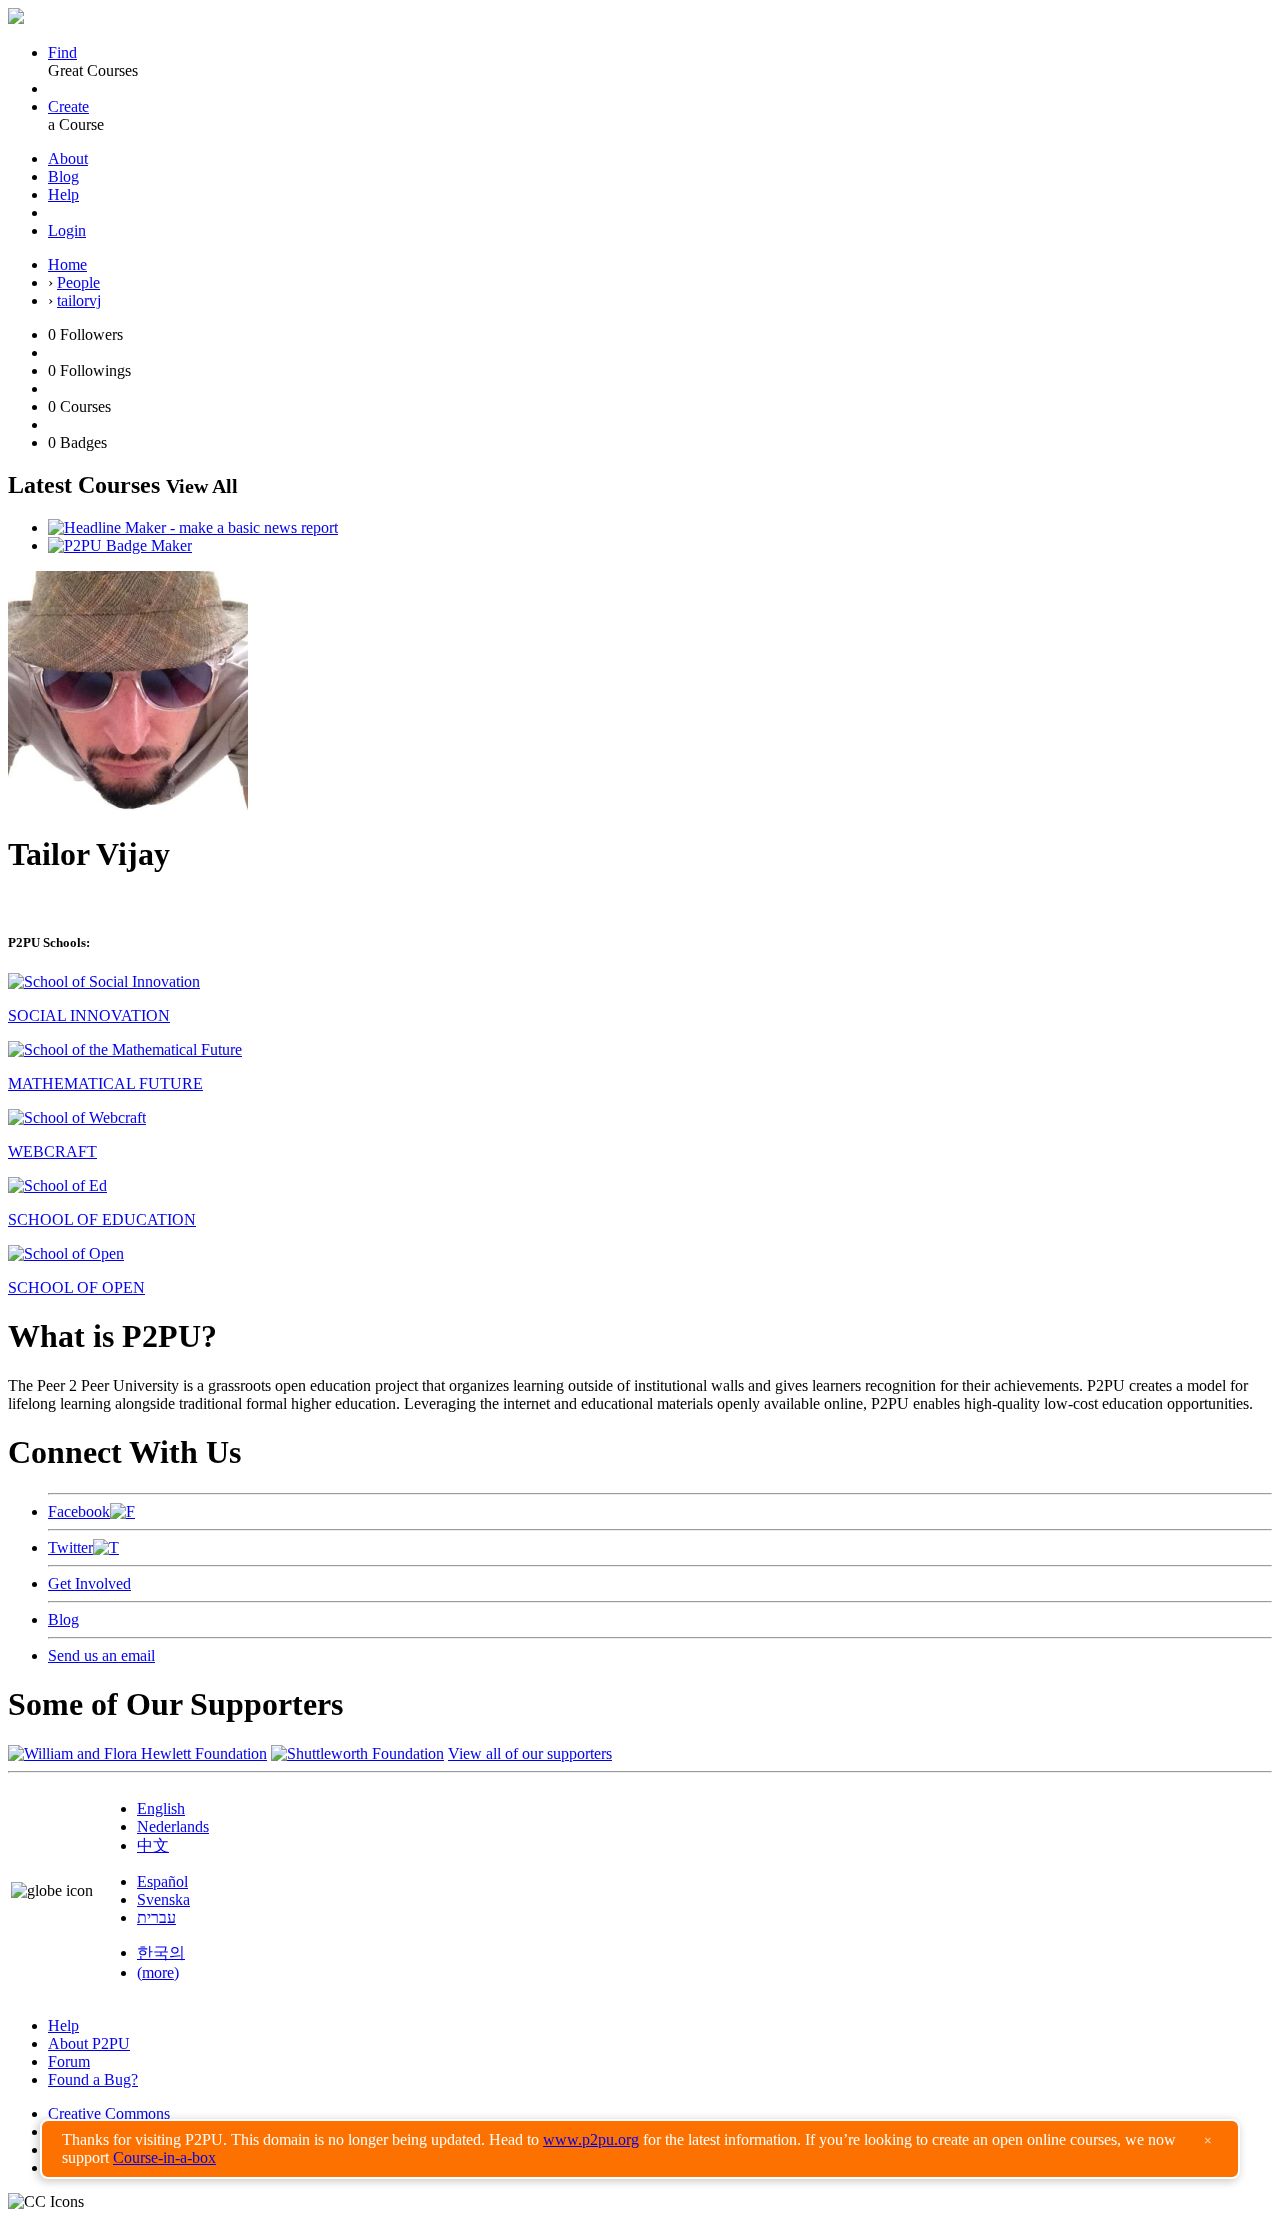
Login (67, 230)
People (78, 282)
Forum (69, 2061)
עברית (156, 1917)
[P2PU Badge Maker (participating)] (120, 545)
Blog (63, 176)
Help (63, 194)
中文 (153, 1845)
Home (67, 264)
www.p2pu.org (591, 2139)
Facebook (79, 1511)
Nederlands (173, 1826)
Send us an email (101, 1655)
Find (62, 52)
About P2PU (89, 2043)
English (161, 1808)
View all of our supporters (530, 1753)
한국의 (161, 1952)
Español (162, 1881)
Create (68, 106)
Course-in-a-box (164, 2157)
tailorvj (79, 300)
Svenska (163, 1899)
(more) (158, 1972)
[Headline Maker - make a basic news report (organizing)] (193, 527)
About (68, 158)
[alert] (640, 2149)
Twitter (70, 1547)
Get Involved (89, 1583)
